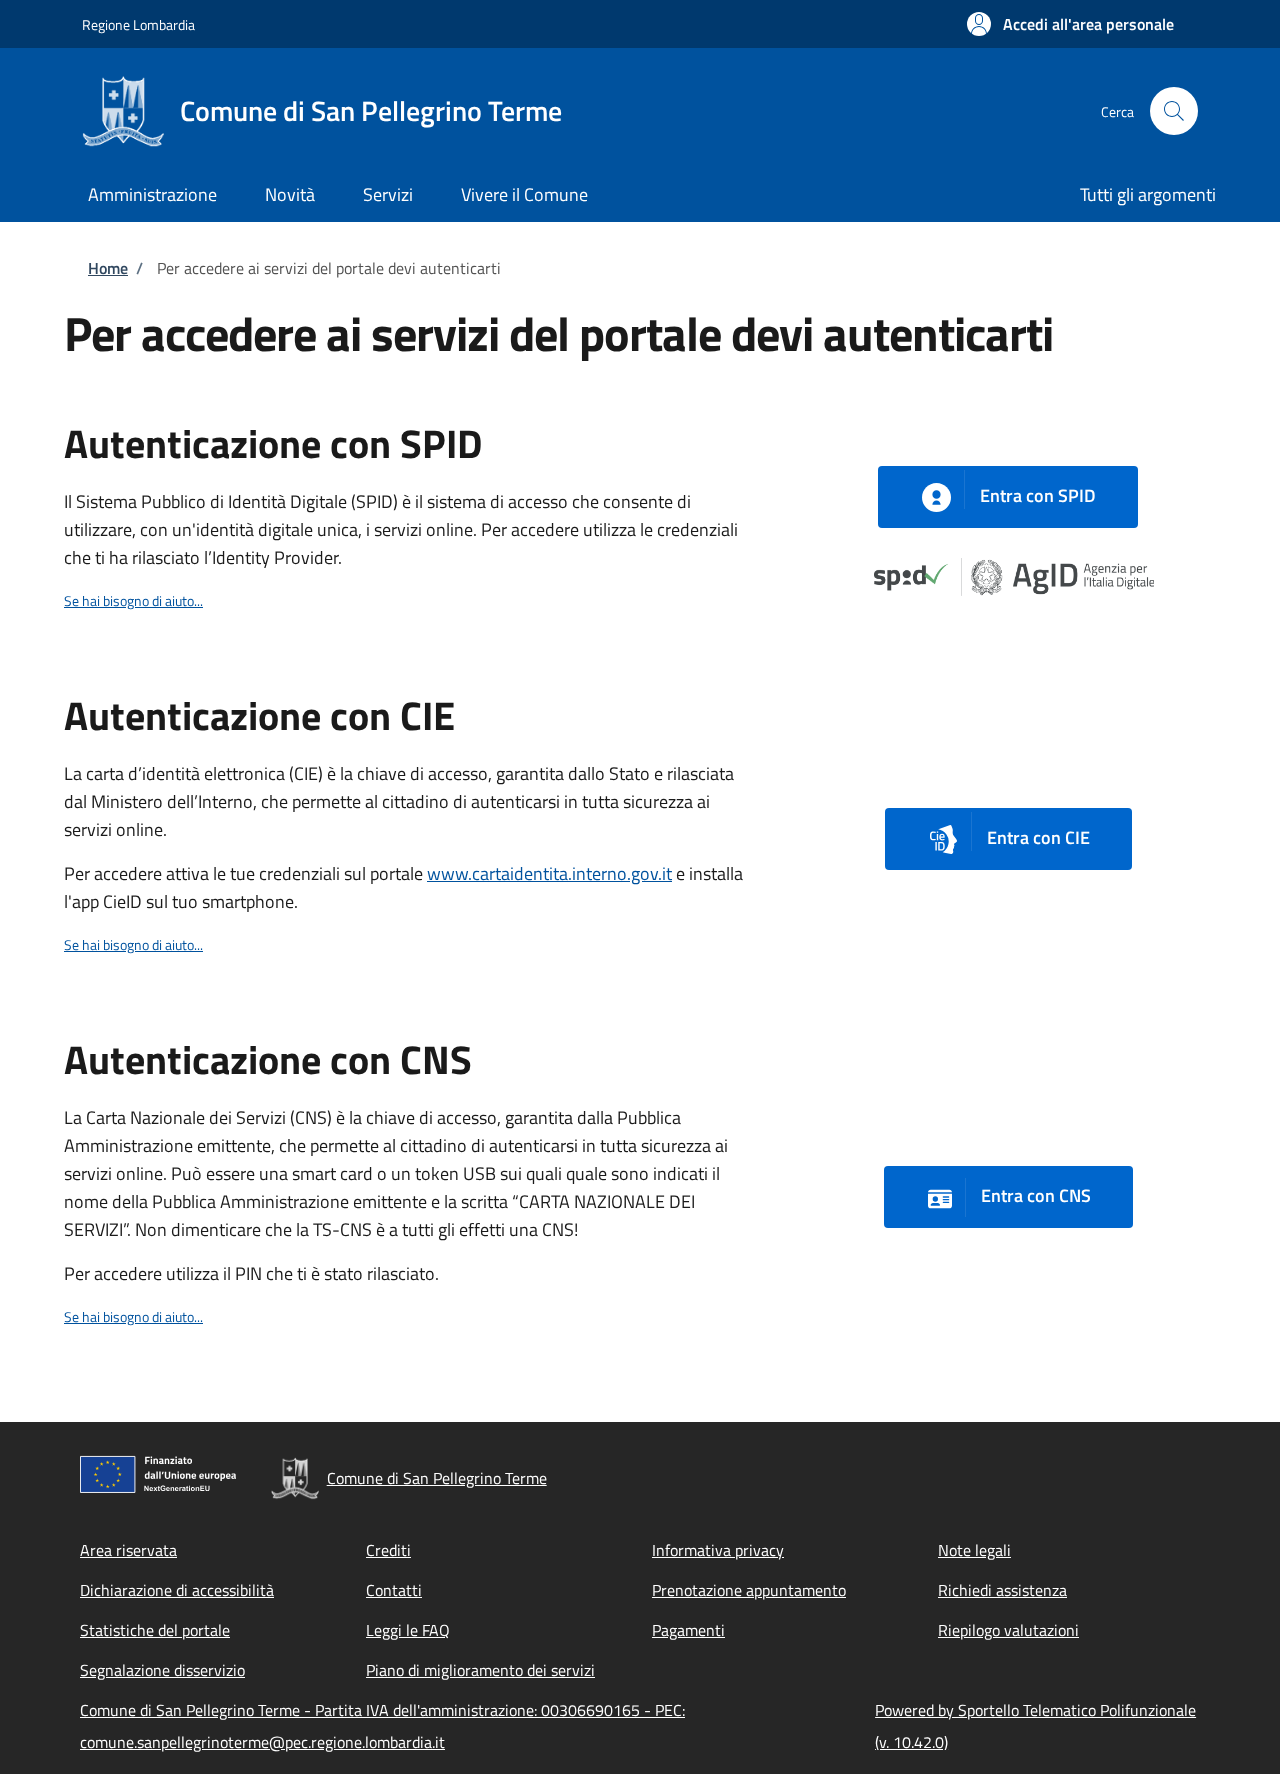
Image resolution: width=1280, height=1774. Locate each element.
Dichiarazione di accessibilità (177, 1590)
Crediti (388, 1550)
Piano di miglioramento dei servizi (480, 1670)
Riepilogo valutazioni (1008, 1630)
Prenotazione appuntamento (749, 1590)
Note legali (974, 1550)
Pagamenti (688, 1630)
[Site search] (1174, 111)
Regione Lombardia (138, 24)
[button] (1070, 24)
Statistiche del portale (155, 1630)
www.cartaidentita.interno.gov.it (549, 873)
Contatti (394, 1590)
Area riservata (128, 1550)
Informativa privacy (718, 1550)
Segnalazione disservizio (162, 1670)
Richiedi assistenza (1002, 1590)
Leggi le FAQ (408, 1630)
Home (108, 268)
